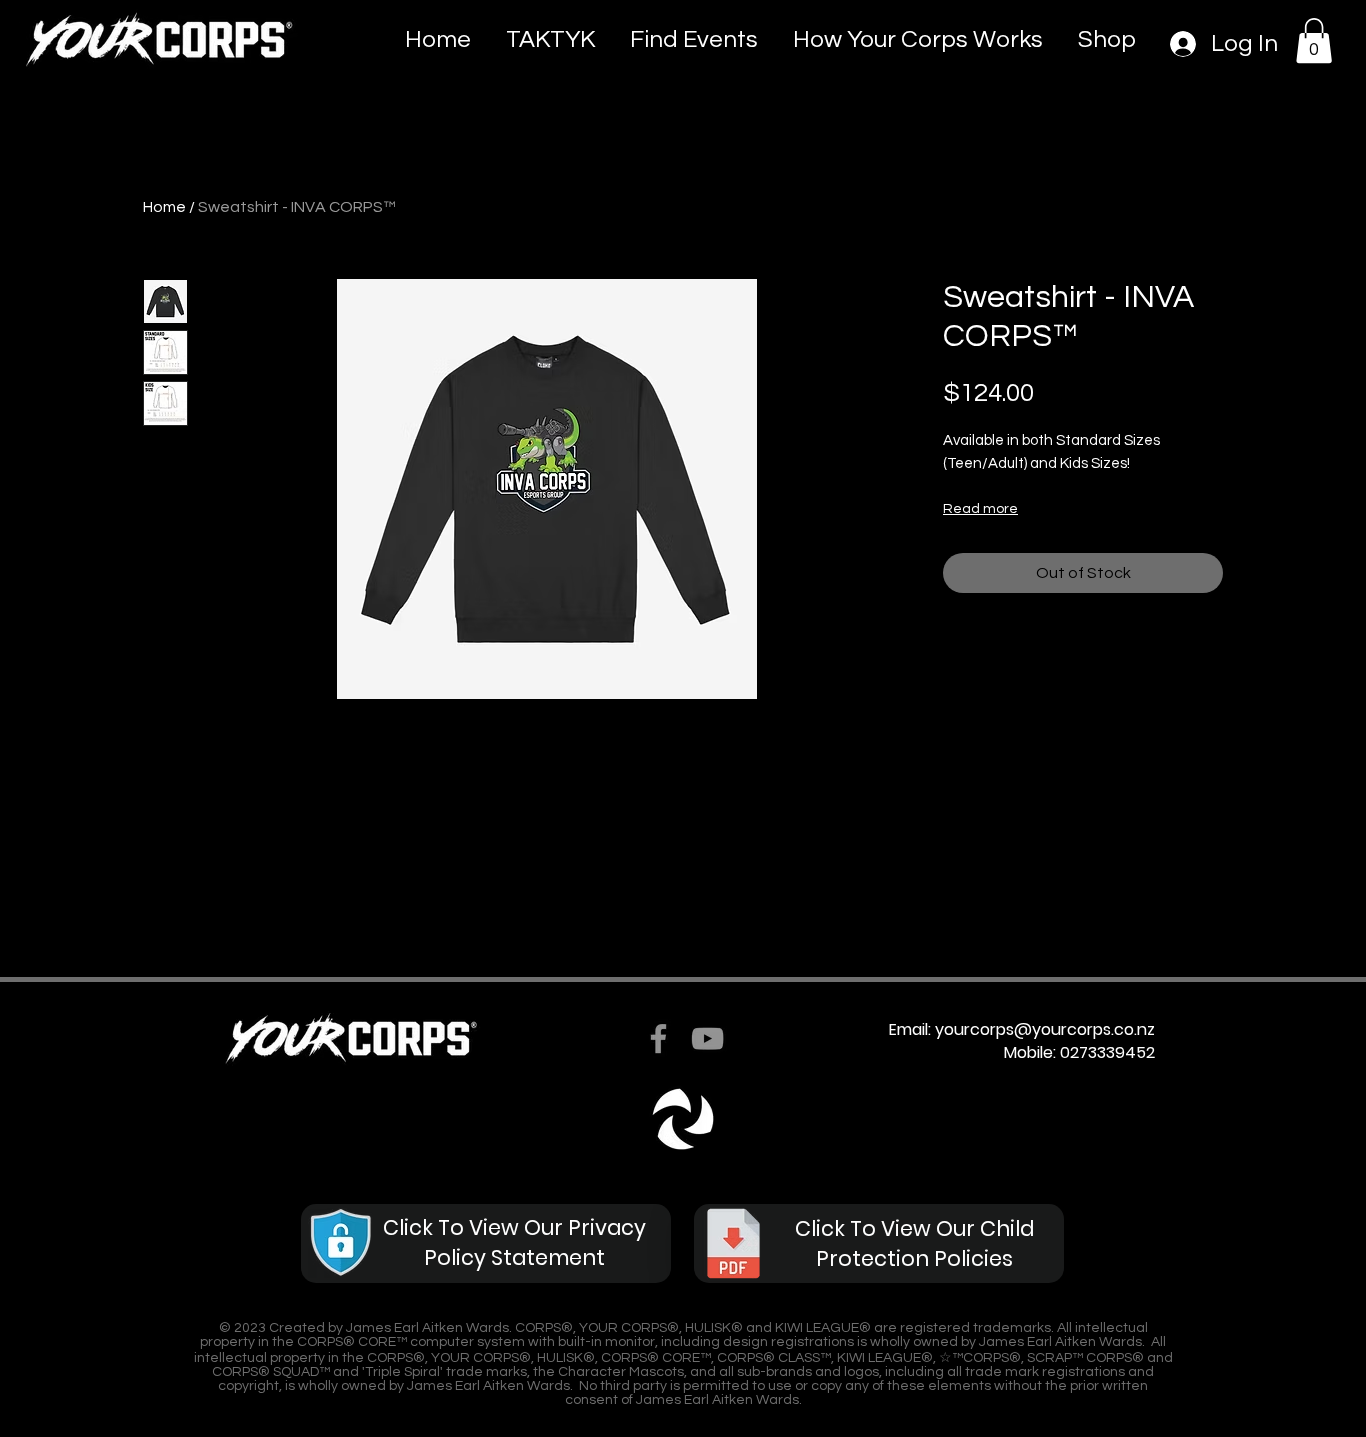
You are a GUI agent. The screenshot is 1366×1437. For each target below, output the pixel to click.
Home (164, 207)
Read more (980, 509)
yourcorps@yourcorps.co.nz (1045, 1029)
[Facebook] (658, 1038)
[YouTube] (707, 1038)
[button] (1314, 40)
